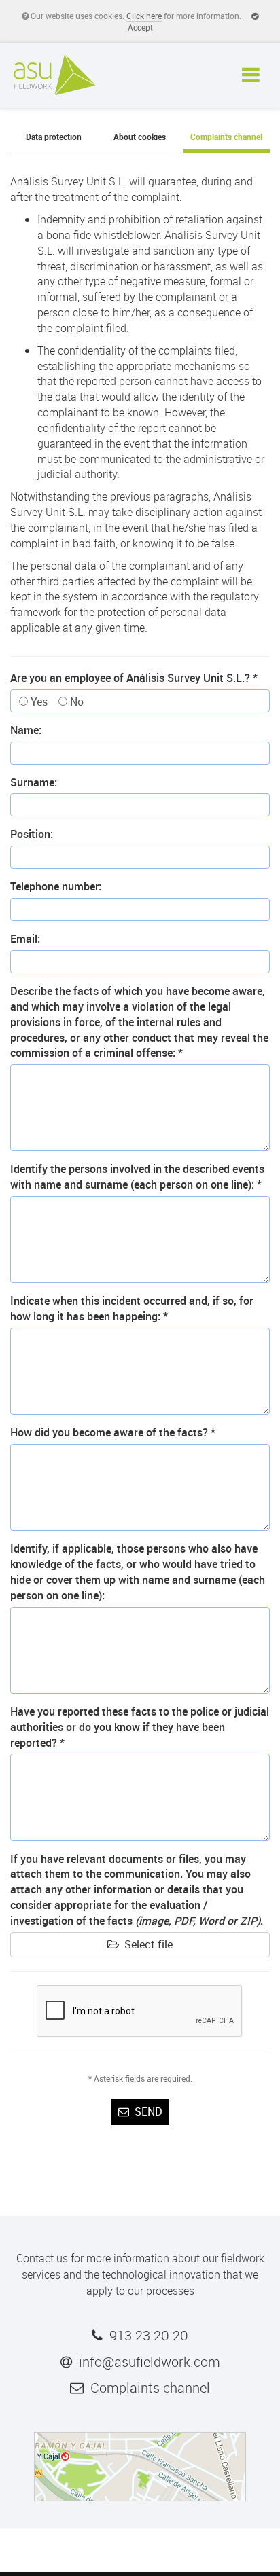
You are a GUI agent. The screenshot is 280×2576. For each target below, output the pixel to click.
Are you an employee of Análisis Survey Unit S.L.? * (134, 678)
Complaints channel (226, 137)
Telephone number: (56, 886)
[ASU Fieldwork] (54, 74)
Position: (32, 834)
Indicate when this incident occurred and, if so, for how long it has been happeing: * (132, 1308)
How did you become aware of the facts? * (113, 1432)
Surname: (34, 782)
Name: (26, 730)
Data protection (54, 137)
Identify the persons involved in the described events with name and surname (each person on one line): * (137, 1177)
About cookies (140, 137)
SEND (146, 2111)
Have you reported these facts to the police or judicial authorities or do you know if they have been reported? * (140, 1727)
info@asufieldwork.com (150, 2362)
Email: (25, 939)
